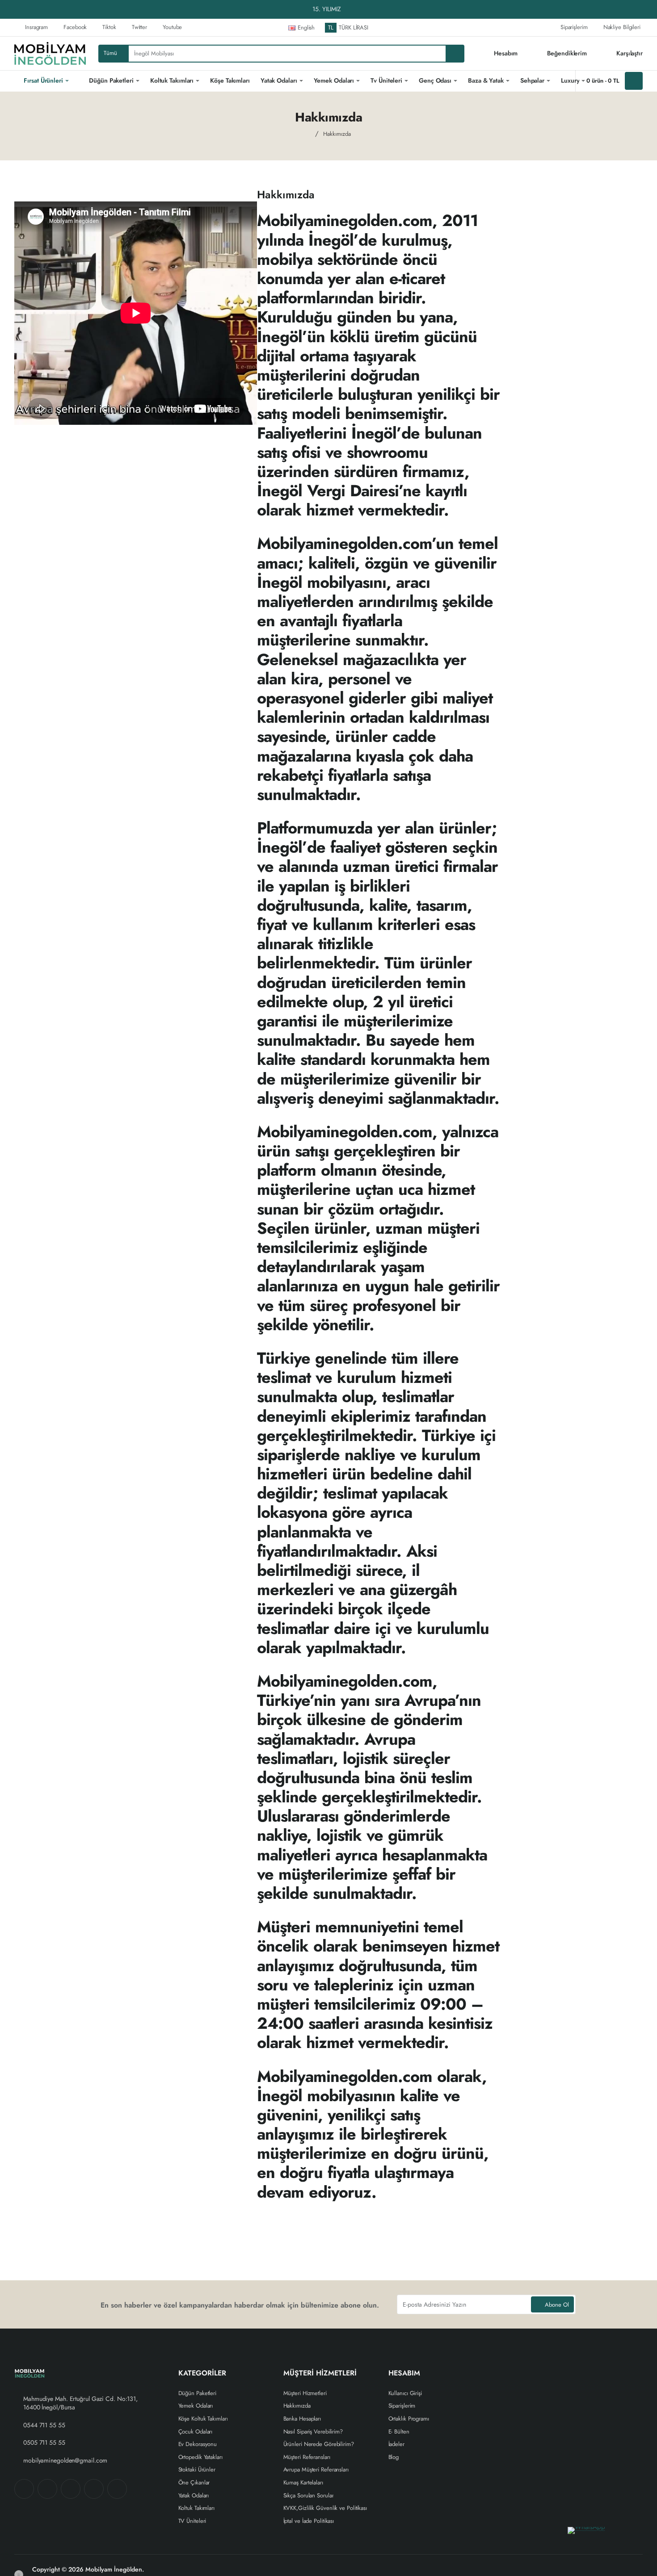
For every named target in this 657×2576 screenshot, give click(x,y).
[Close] (648, 9)
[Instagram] (47, 2489)
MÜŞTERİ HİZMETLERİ (320, 2373)
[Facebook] (24, 2489)
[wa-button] (608, 2540)
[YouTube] (117, 2489)
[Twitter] (71, 2489)
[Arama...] (455, 54)
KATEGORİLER (202, 2373)
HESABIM (404, 2373)
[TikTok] (94, 2489)
